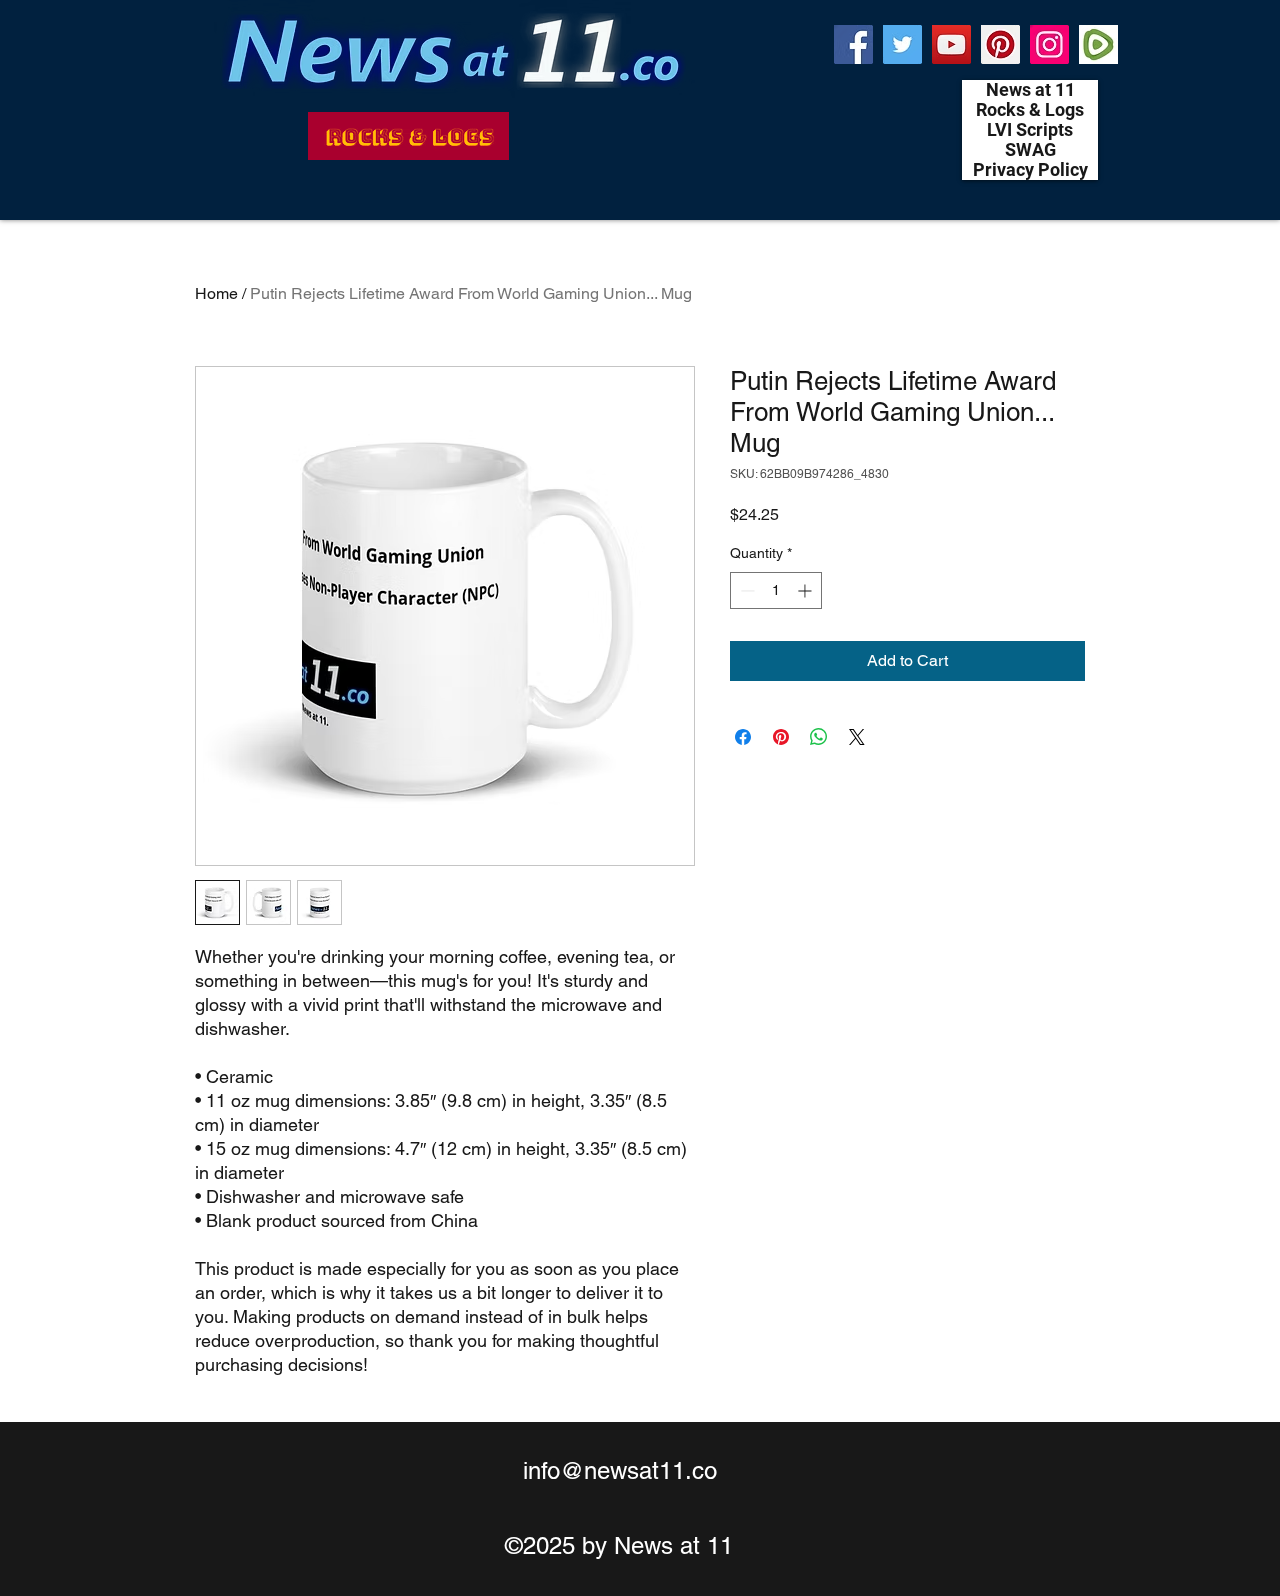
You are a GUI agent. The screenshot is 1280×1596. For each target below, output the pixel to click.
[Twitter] (902, 44)
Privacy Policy (1030, 170)
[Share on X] (857, 737)
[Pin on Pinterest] (781, 737)
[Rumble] (1098, 44)
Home (216, 293)
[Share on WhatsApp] (819, 737)
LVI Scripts (1030, 130)
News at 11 (1030, 90)
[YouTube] (951, 44)
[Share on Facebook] (743, 737)
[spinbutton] (776, 590)
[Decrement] (745, 590)
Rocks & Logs (1030, 110)
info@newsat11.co (620, 1470)
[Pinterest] (1000, 44)
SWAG (1030, 150)
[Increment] (806, 590)
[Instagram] (1049, 44)
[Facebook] (853, 44)
